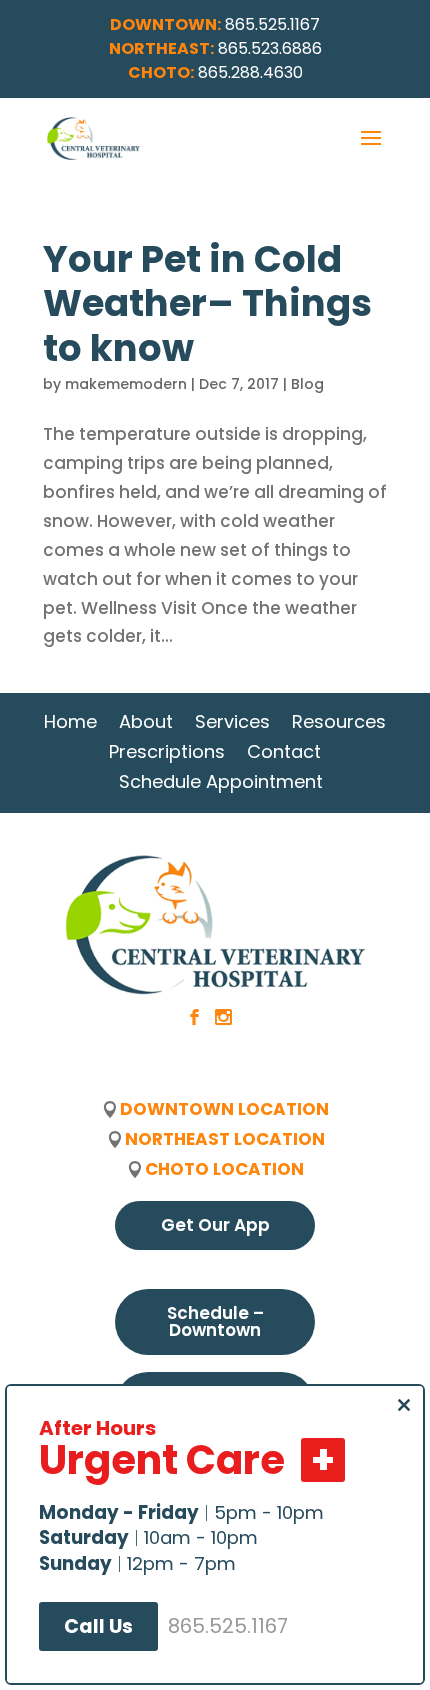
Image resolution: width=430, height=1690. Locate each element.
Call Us (98, 1626)
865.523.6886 (270, 48)
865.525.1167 (272, 24)
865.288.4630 (250, 72)
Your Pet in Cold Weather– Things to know (207, 303)
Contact (284, 751)
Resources (339, 721)
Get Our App (215, 1225)
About (146, 721)
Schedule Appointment (221, 781)
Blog (307, 384)
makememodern (126, 384)
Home (70, 721)
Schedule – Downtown (215, 1321)
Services (232, 721)
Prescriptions (167, 751)
